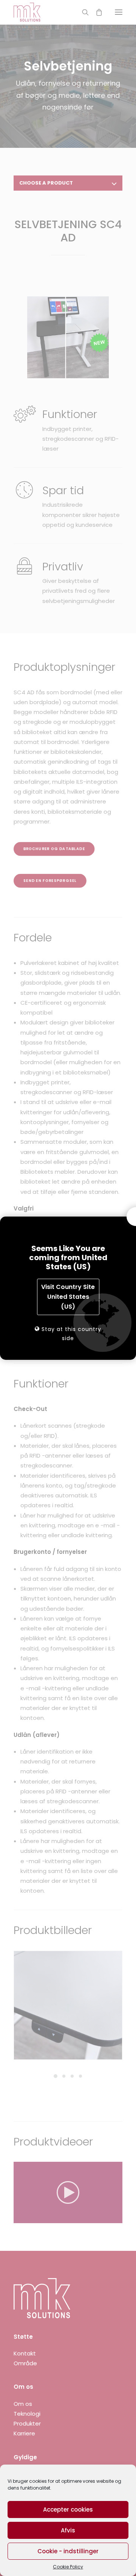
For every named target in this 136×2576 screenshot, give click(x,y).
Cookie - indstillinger (68, 2551)
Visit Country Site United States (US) (68, 1297)
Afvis (68, 2530)
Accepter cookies (68, 2509)
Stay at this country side (70, 1334)
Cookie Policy (68, 2567)
